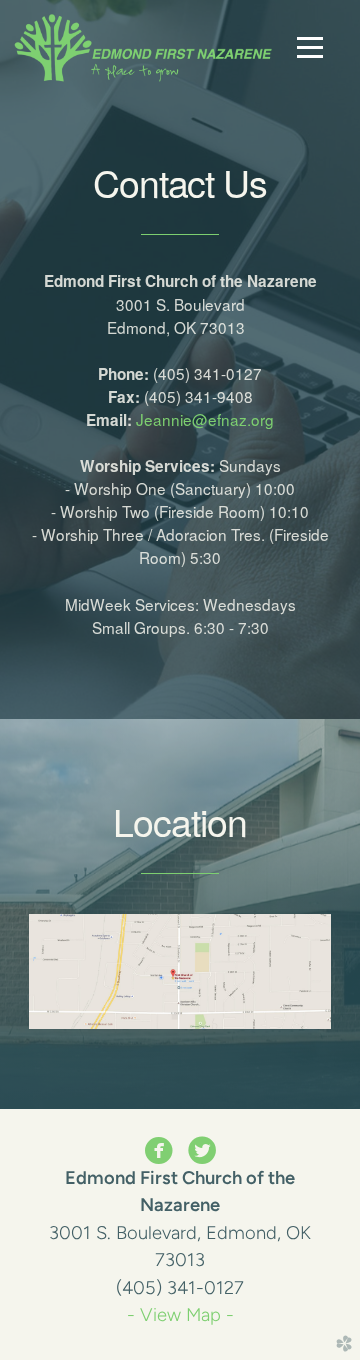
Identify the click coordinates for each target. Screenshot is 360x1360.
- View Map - (180, 1315)
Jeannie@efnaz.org (205, 419)
